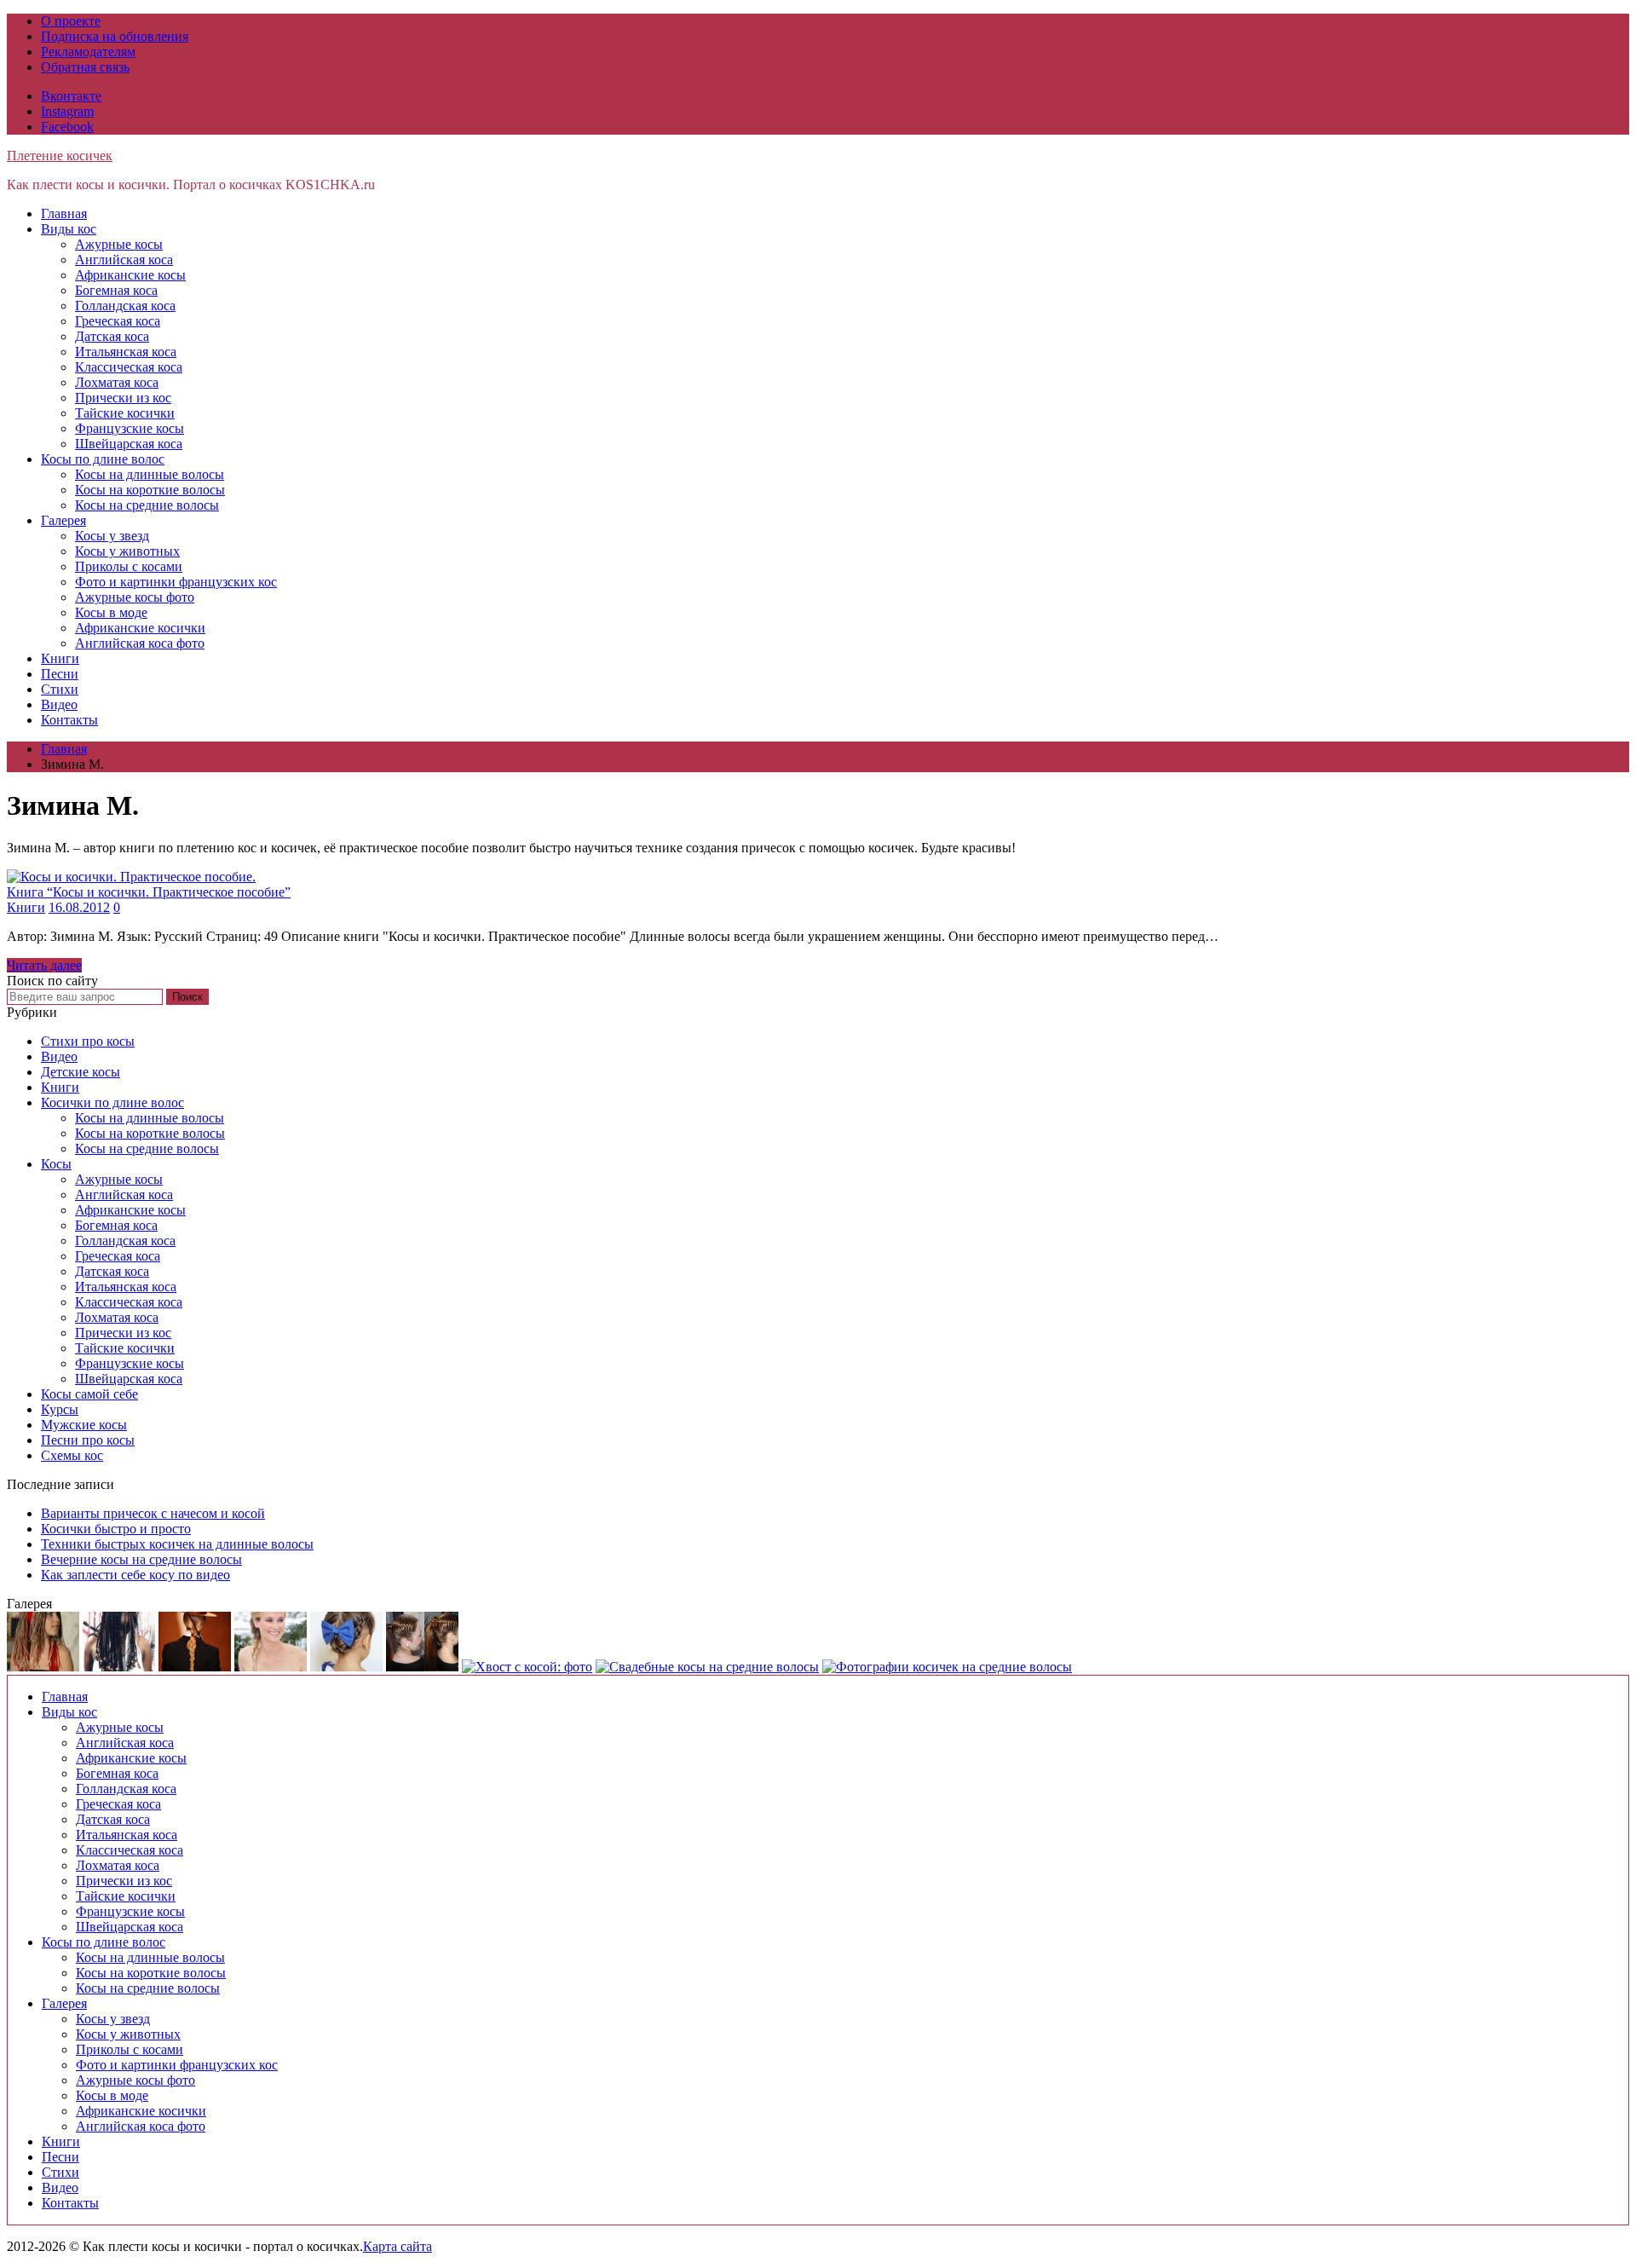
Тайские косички (125, 413)
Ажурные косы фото (135, 597)
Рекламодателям (88, 52)
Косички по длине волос (112, 1102)
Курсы (60, 1409)
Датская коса (112, 336)
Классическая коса (129, 367)
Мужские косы (84, 1425)
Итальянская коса (126, 352)
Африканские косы (130, 275)
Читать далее (44, 965)
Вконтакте (71, 96)
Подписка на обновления (115, 36)
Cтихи (60, 689)
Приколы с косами (129, 566)
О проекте (71, 21)
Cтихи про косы (88, 1041)
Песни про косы (88, 1440)
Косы (56, 1164)
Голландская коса (125, 306)
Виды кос (69, 229)
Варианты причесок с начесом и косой (153, 1513)
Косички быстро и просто (116, 1529)
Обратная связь (85, 67)
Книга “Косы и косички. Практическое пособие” (149, 892)
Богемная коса (116, 290)
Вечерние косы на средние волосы (141, 1559)
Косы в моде (111, 612)
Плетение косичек (60, 156)
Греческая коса (118, 321)
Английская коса (124, 260)
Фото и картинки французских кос (176, 582)
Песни (60, 674)
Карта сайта (397, 2246)
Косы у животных (127, 551)
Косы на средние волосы (147, 505)
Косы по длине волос (103, 459)
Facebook (67, 127)
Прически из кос (123, 398)
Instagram (67, 111)
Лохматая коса (117, 382)
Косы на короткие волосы (150, 490)
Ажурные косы (119, 244)
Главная (64, 214)
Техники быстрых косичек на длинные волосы (177, 1544)
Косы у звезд (112, 536)
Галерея (63, 520)
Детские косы (81, 1072)
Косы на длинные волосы (150, 474)
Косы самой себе (89, 1394)
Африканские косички (140, 628)
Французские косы (130, 428)
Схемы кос (72, 1455)
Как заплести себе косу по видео (135, 1575)
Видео (59, 704)
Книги (60, 658)
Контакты (69, 720)
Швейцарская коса (129, 444)
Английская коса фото (140, 643)
